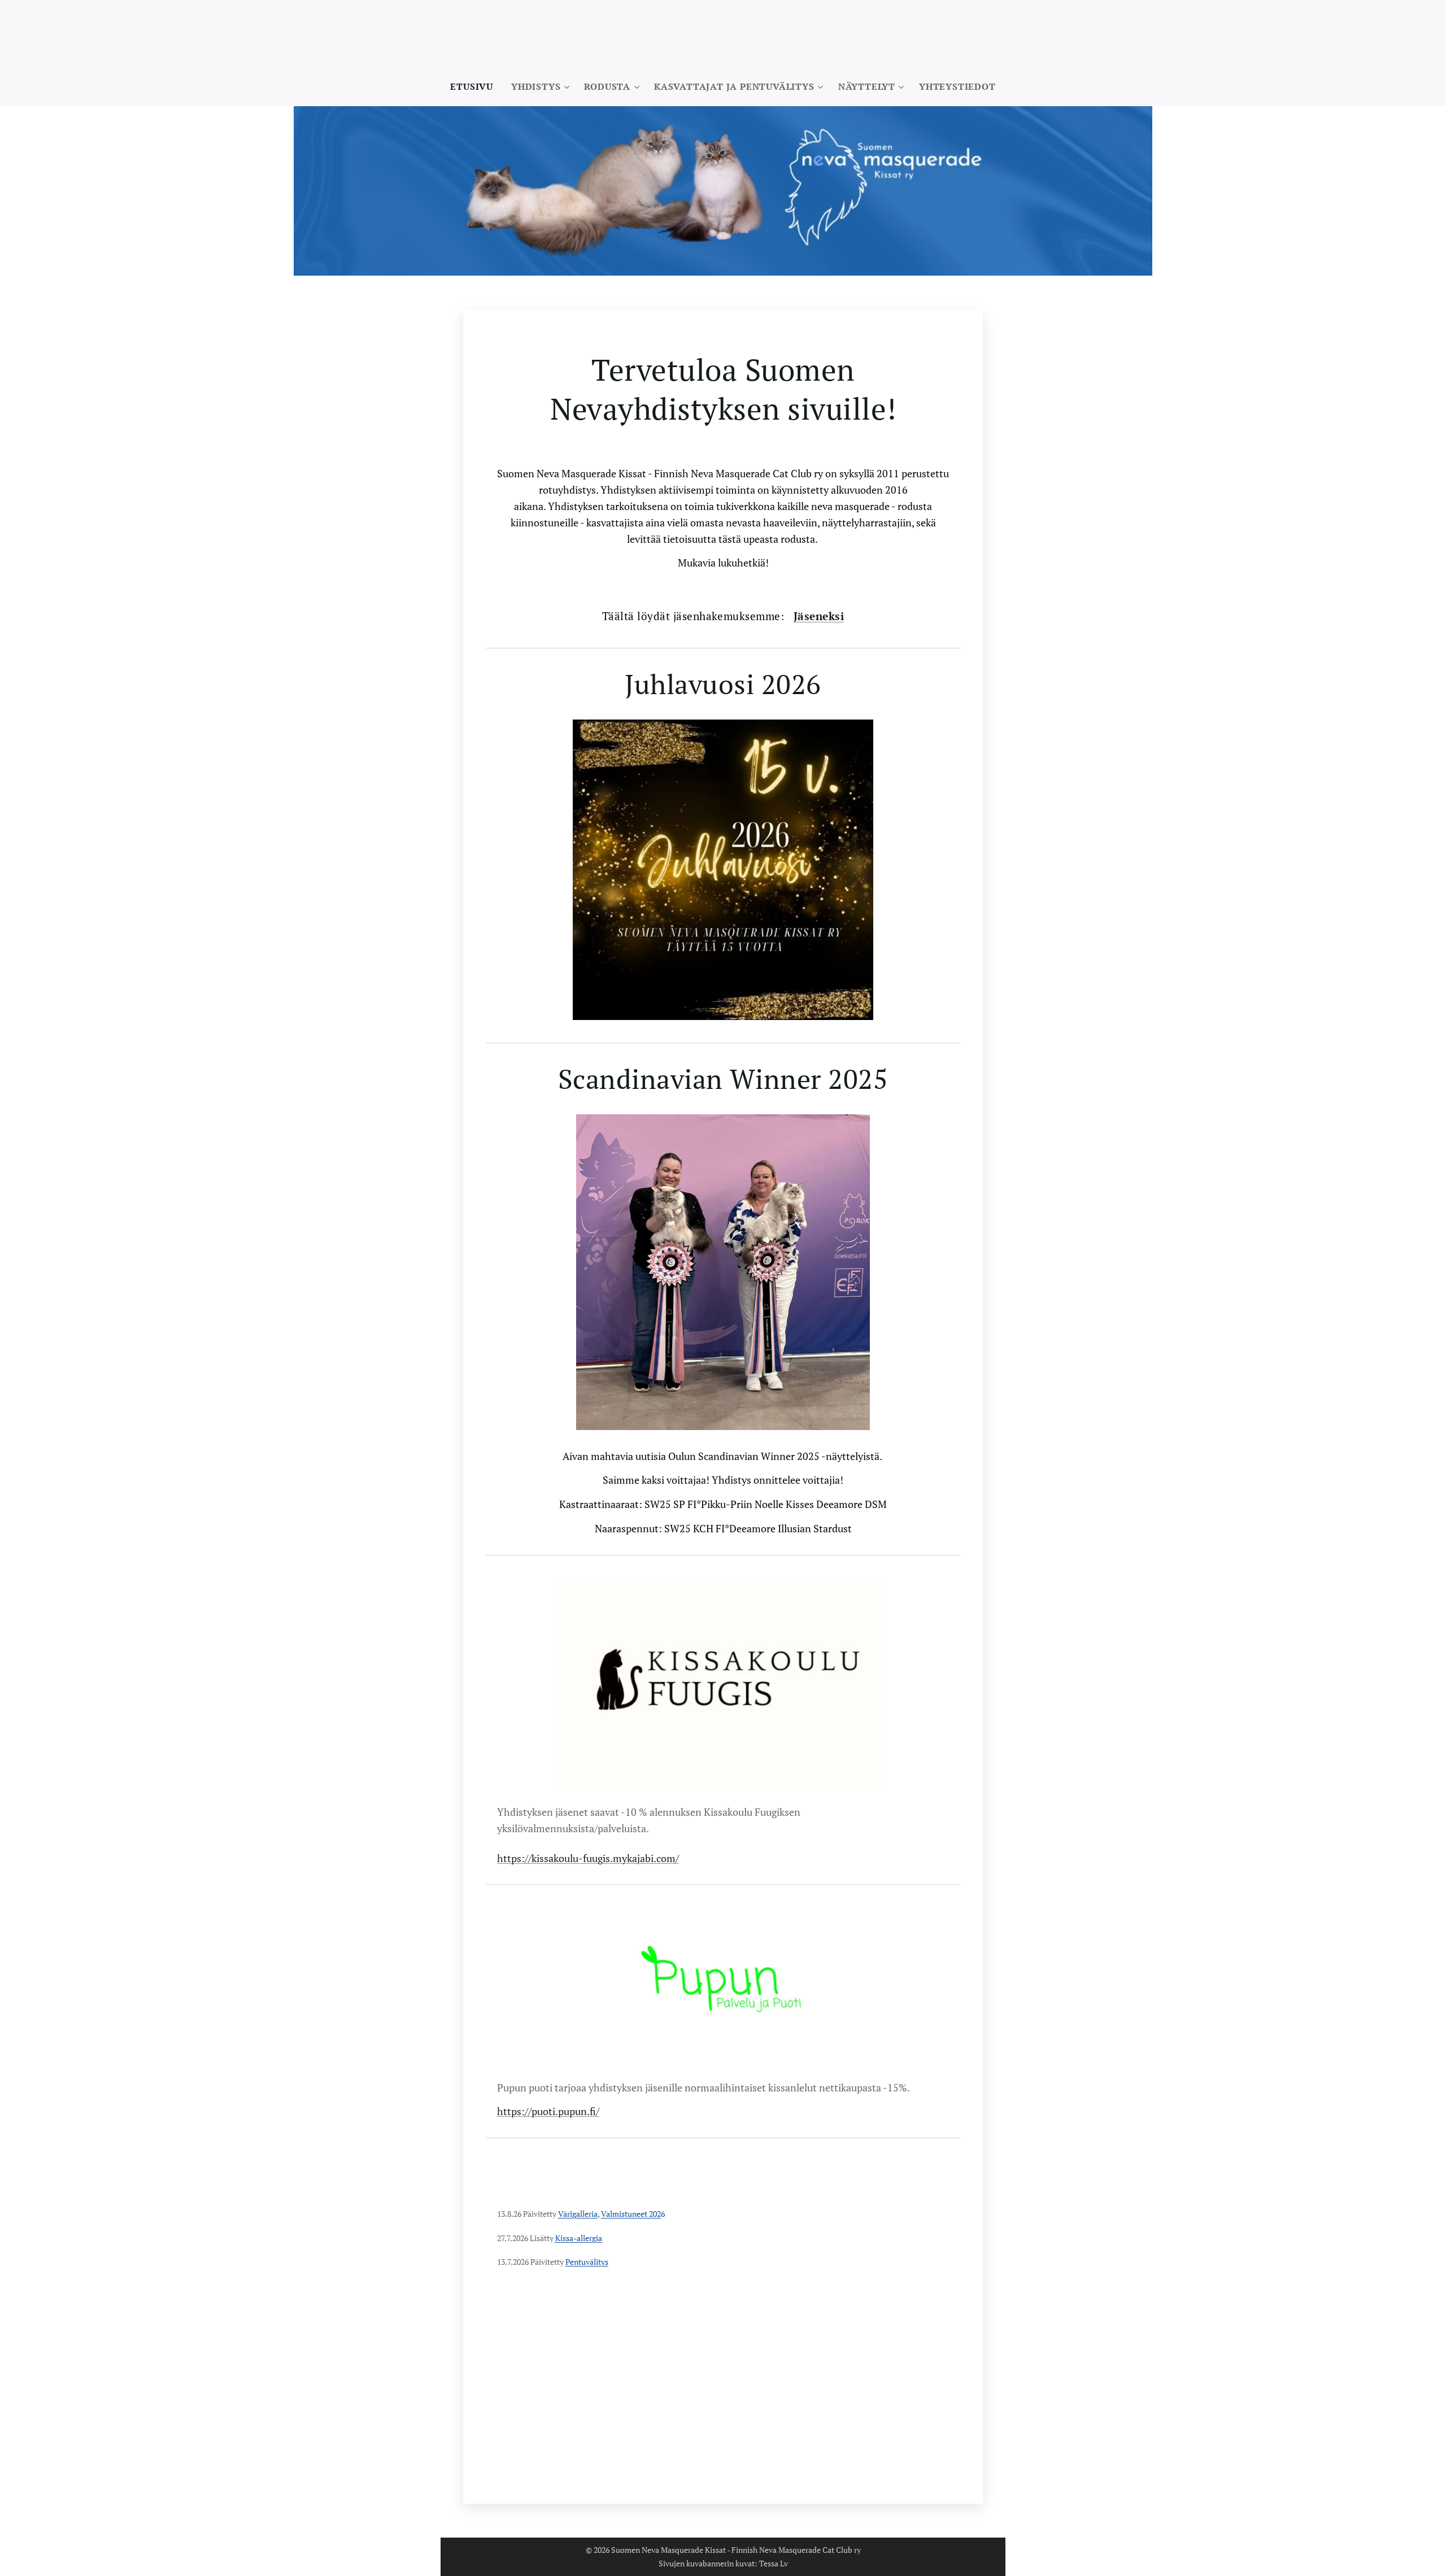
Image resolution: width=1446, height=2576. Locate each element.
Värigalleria (578, 2214)
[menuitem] (476, 86)
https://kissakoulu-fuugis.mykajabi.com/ (588, 1858)
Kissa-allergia (579, 2238)
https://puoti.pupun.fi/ (548, 2111)
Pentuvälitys (587, 2262)
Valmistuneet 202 (631, 2214)
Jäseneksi (819, 616)
